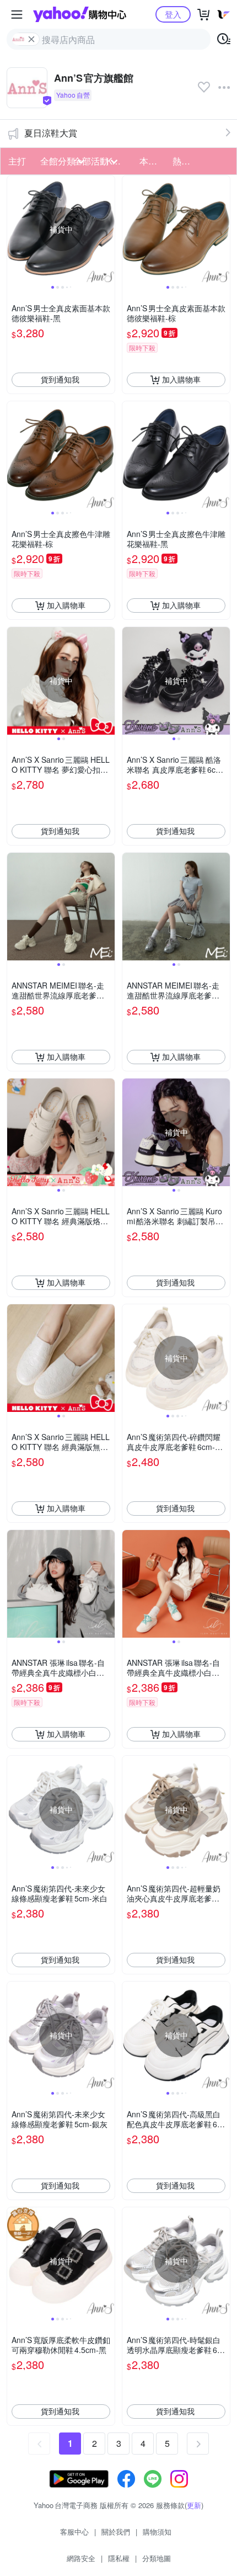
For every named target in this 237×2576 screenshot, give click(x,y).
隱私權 (119, 2558)
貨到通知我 (60, 379)
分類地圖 (157, 2558)
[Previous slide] (14, 229)
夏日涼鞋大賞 (51, 133)
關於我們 (116, 2532)
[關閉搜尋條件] (31, 39)
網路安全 (81, 2558)
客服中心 (74, 2532)
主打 (17, 161)
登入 (173, 14)
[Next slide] (107, 229)
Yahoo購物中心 (80, 14)
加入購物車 (181, 379)
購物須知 (157, 2532)
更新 (194, 2505)
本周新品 (153, 161)
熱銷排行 (186, 161)
